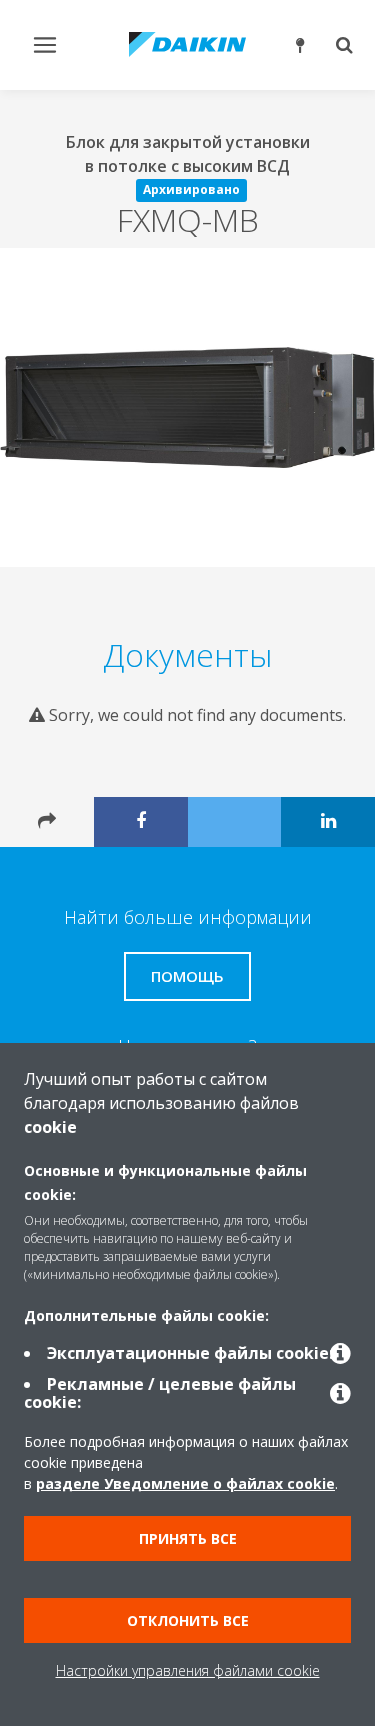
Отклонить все (188, 1620)
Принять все (188, 1538)
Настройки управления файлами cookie (188, 1670)
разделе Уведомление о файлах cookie (185, 1483)
